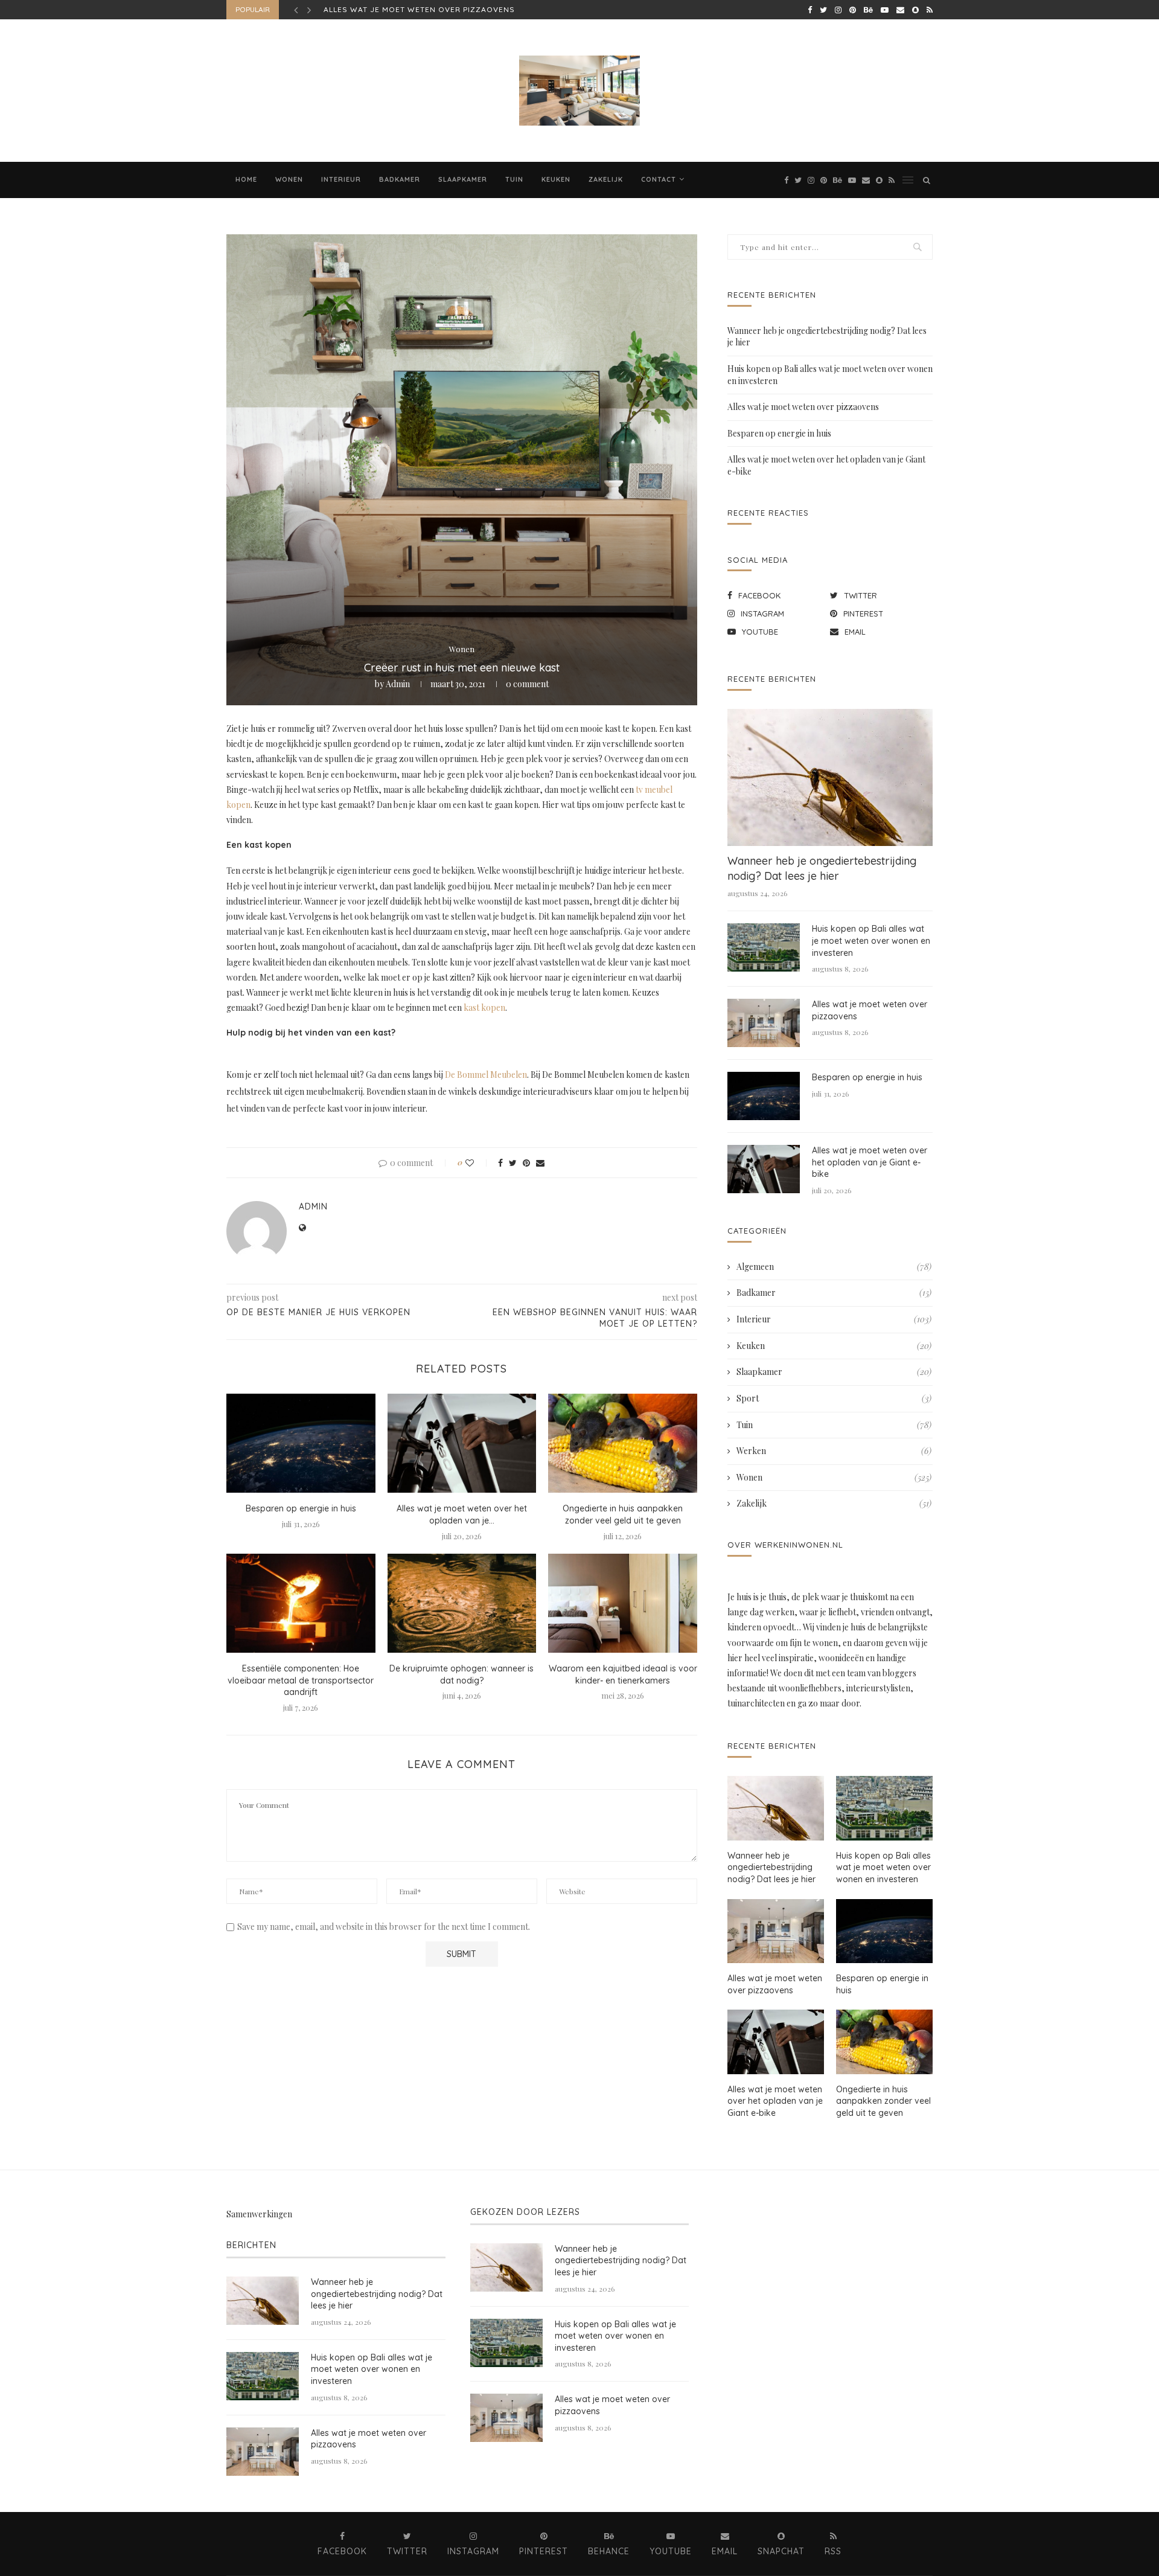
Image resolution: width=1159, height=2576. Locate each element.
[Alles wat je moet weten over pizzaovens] (764, 1023)
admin (398, 684)
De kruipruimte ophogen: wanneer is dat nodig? (461, 1674)
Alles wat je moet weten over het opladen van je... (462, 1514)
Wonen (289, 179)
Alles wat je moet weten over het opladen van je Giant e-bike (870, 1162)
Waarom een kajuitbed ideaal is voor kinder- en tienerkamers (623, 1674)
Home (246, 179)
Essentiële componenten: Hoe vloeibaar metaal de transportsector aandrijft (301, 1680)
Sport (834, 1398)
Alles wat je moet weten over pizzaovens (803, 407)
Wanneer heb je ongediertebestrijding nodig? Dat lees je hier (822, 868)
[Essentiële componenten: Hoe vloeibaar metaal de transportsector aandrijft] (301, 1603)
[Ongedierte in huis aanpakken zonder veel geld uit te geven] (623, 1443)
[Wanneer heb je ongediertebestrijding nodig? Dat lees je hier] (830, 777)
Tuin (514, 179)
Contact (659, 179)
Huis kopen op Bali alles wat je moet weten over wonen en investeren (871, 940)
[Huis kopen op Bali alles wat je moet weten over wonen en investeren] (764, 947)
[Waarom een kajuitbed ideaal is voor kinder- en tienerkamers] (623, 1603)
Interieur (341, 179)
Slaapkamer (463, 179)
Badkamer (400, 179)
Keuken (556, 179)
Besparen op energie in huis (386, 9)
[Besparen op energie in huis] (301, 1443)
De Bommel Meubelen (486, 1075)
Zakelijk (606, 179)
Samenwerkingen (259, 2214)
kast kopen (484, 1008)
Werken (834, 1451)
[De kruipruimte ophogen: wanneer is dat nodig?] (462, 1603)
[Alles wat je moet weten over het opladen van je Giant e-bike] (462, 1443)
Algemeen (834, 1267)
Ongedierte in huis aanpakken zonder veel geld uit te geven (623, 1514)
